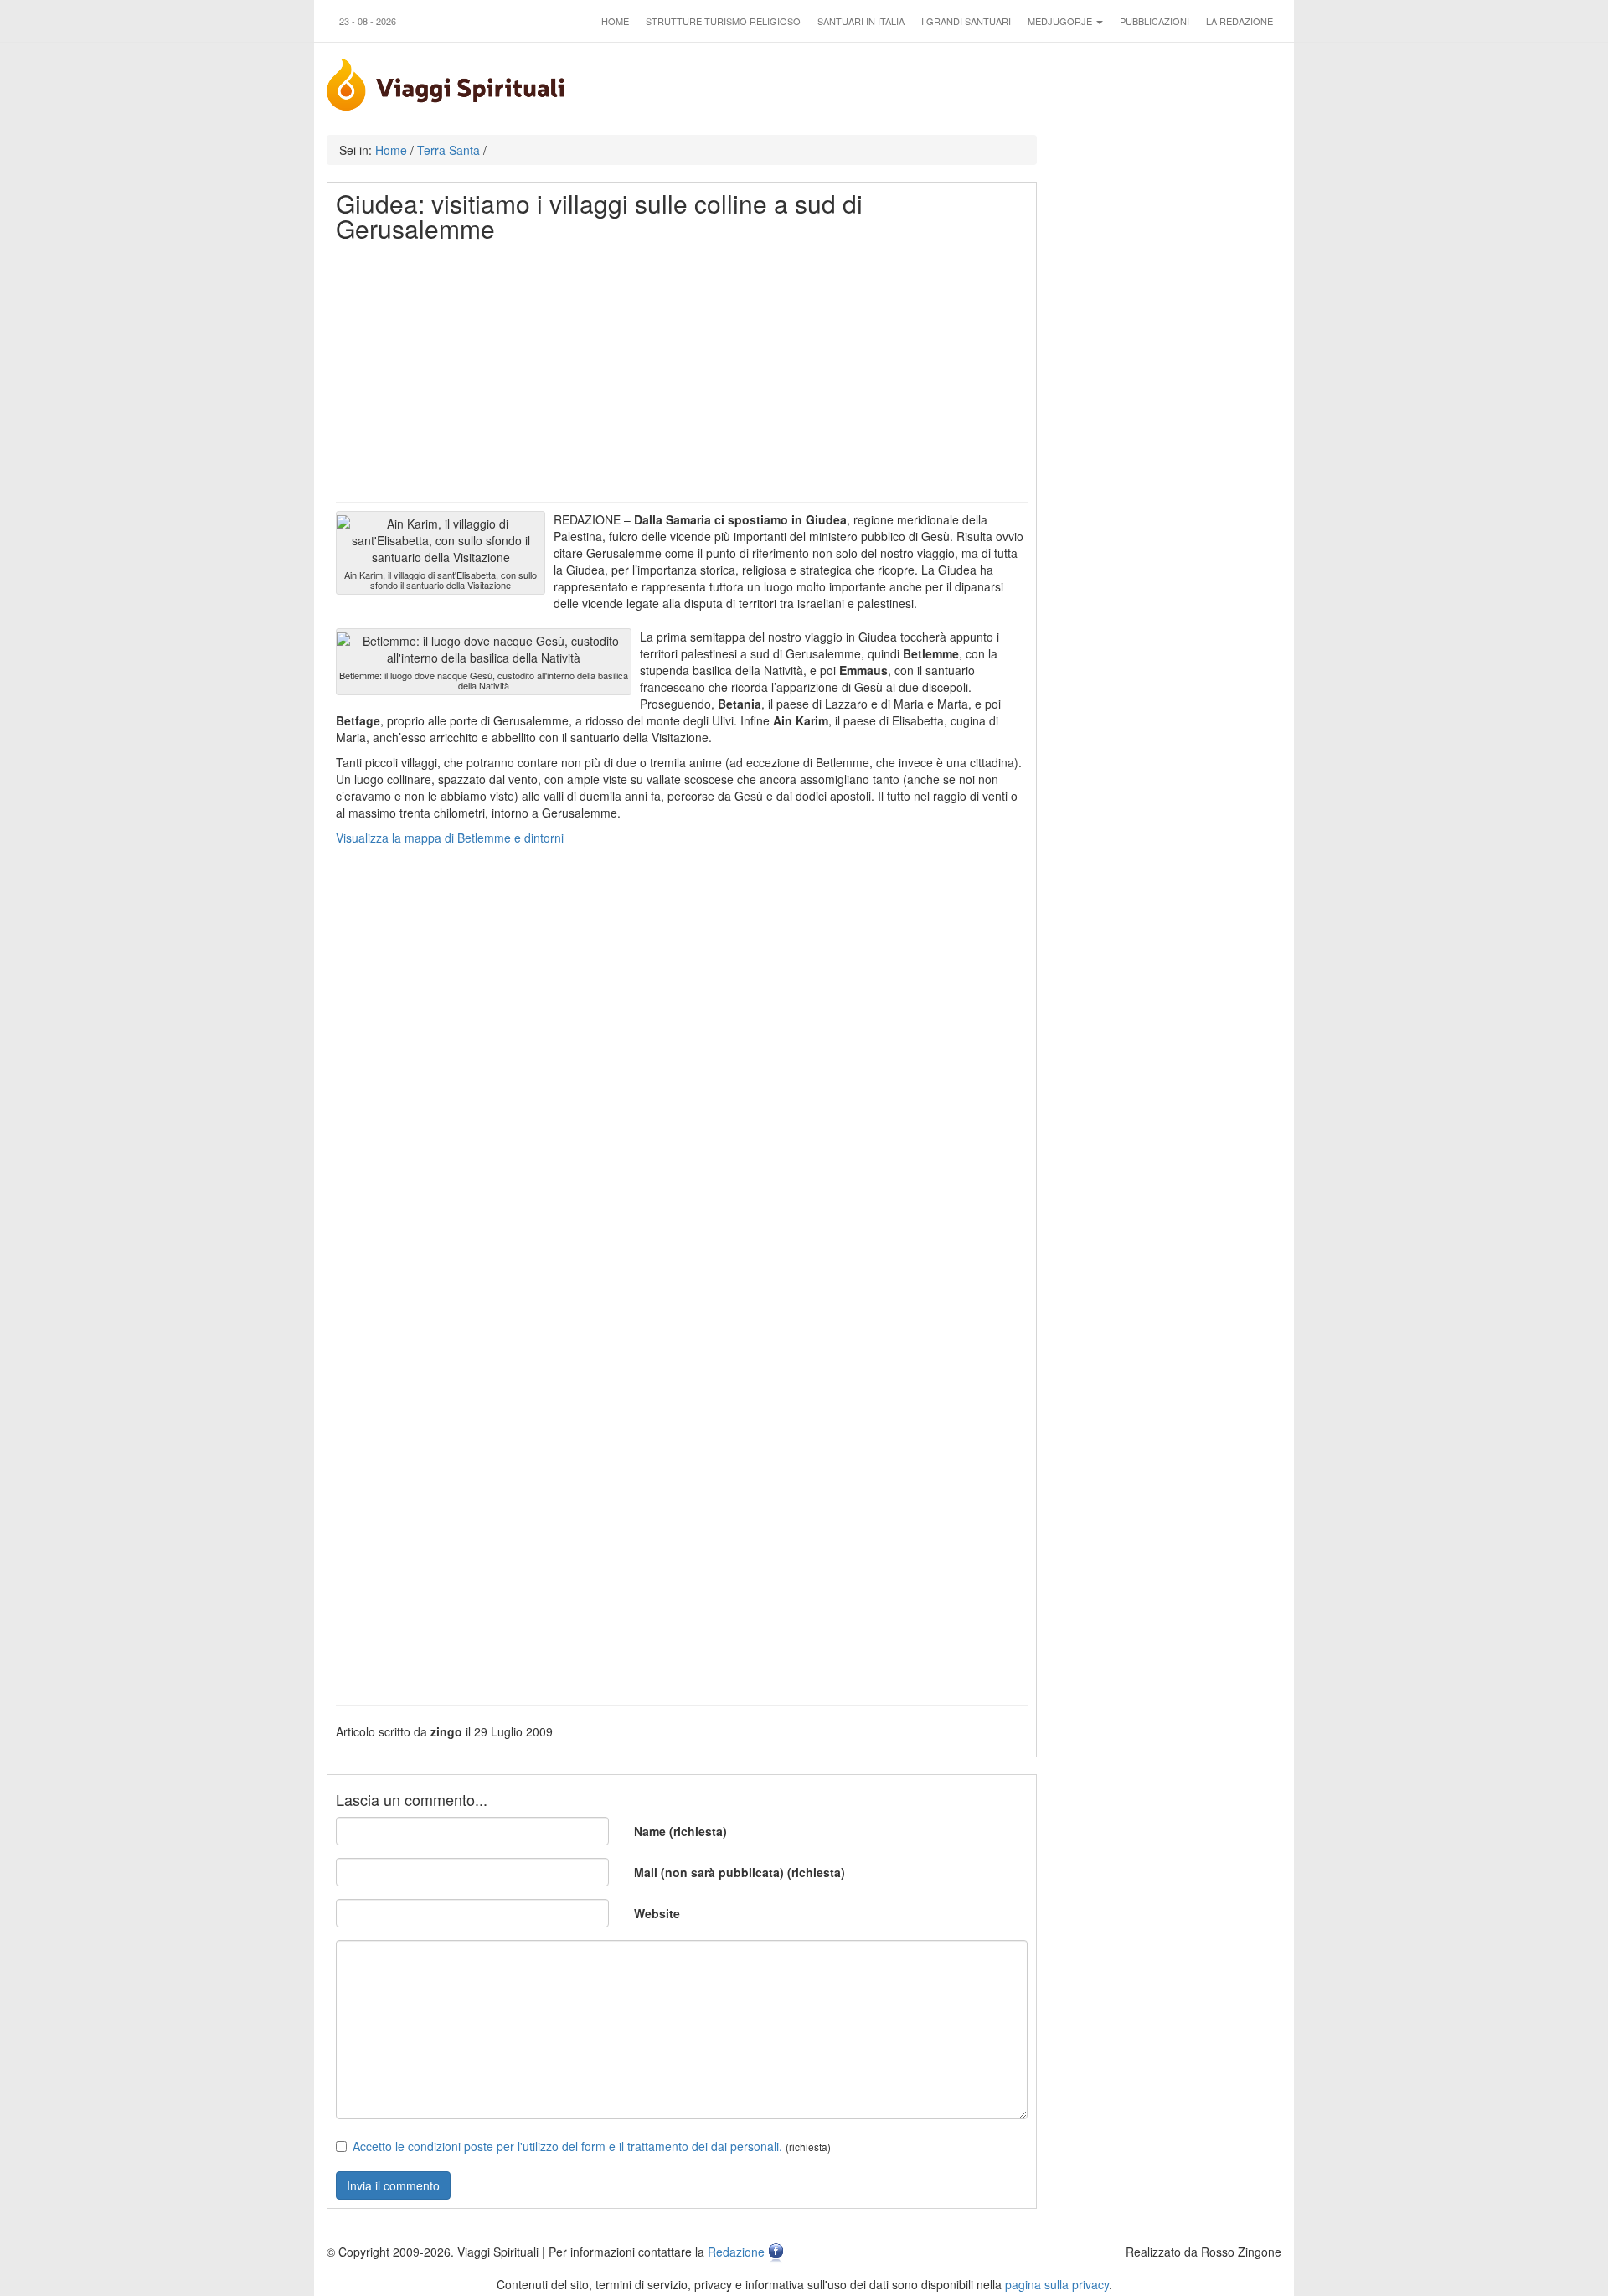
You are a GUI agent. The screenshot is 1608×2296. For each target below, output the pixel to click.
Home (615, 21)
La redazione (1239, 21)
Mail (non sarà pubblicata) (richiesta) (740, 1872)
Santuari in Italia (861, 21)
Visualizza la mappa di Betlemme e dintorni (450, 838)
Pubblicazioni (1154, 21)
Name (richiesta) (680, 1831)
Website (657, 1913)
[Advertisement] (682, 376)
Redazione (736, 2252)
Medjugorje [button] (1061, 21)
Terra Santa (448, 150)
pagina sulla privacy (1057, 2284)
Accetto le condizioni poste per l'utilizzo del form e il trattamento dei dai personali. (567, 2146)
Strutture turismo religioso (723, 21)
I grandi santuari (966, 21)
